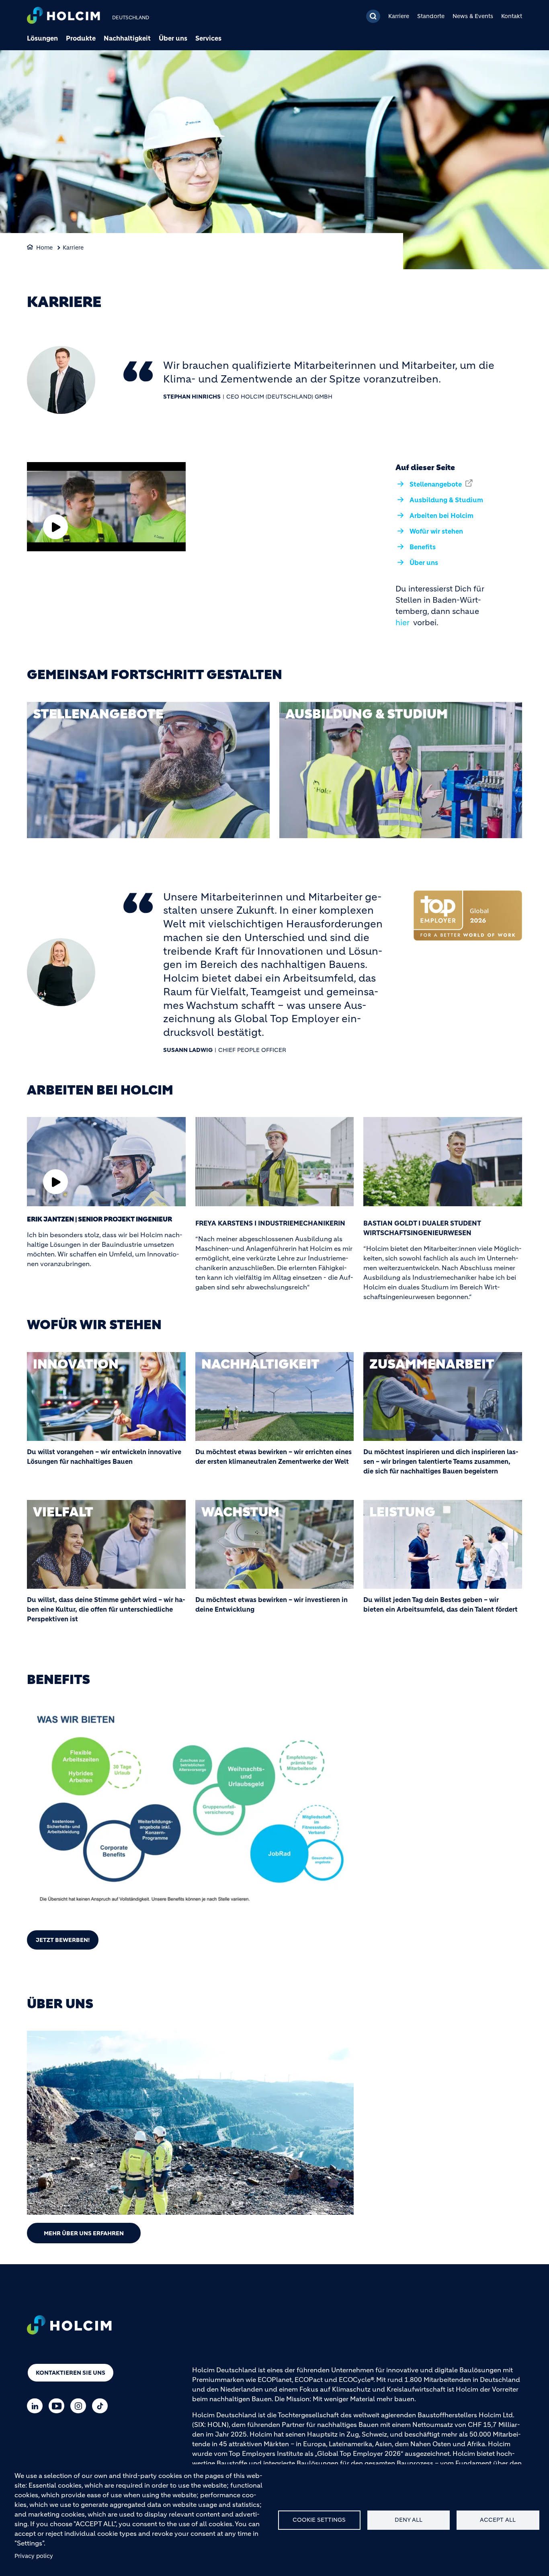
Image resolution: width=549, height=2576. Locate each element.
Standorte (431, 16)
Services (208, 38)
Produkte (81, 38)
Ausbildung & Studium (446, 500)
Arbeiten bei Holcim (441, 516)
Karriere (399, 16)
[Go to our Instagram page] (80, 2406)
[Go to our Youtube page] (58, 2406)
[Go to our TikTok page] (102, 2406)
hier (403, 623)
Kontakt (512, 16)
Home (44, 248)
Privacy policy (34, 2556)
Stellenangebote (436, 484)
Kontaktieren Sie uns (71, 2373)
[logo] (64, 16)
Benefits (423, 547)
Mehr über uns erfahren (84, 2233)
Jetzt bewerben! (63, 1940)
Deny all (409, 2520)
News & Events (473, 16)
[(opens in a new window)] (148, 770)
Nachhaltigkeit (127, 38)
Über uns (173, 38)
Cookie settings (319, 2520)
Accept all (498, 2520)
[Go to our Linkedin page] (37, 2406)
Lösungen (42, 38)
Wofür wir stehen (436, 531)
